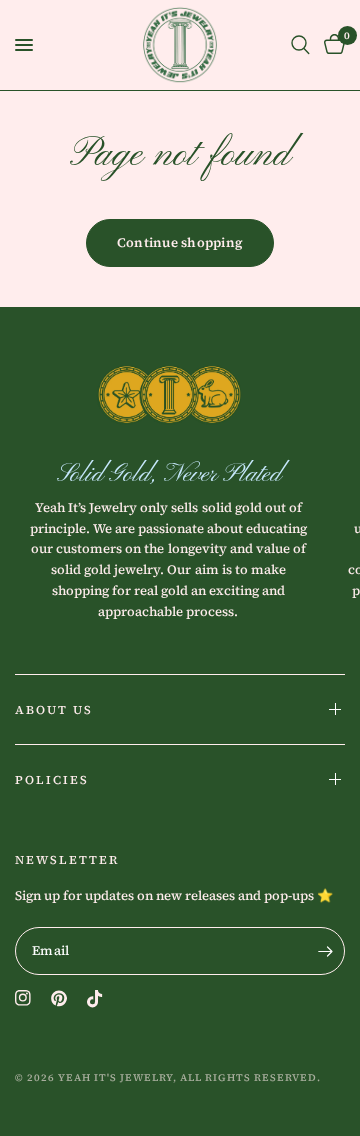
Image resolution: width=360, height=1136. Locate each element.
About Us (54, 710)
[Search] (300, 45)
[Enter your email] (325, 951)
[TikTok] (95, 999)
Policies (52, 780)
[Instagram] (23, 998)
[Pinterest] (59, 998)
